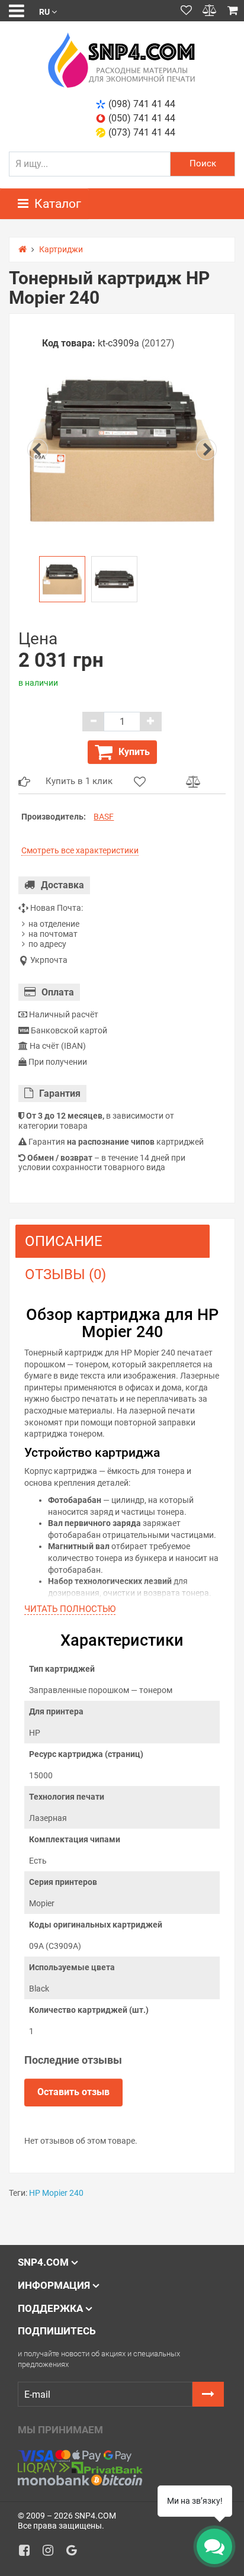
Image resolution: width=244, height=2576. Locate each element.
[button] (48, 11)
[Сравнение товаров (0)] (210, 11)
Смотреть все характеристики (80, 850)
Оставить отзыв (73, 2092)
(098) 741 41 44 (142, 104)
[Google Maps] (76, 2553)
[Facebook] (28, 2553)
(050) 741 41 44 (142, 118)
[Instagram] (52, 2553)
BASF (104, 817)
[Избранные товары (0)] (186, 11)
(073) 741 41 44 (142, 132)
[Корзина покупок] (233, 11)
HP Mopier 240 (56, 2193)
